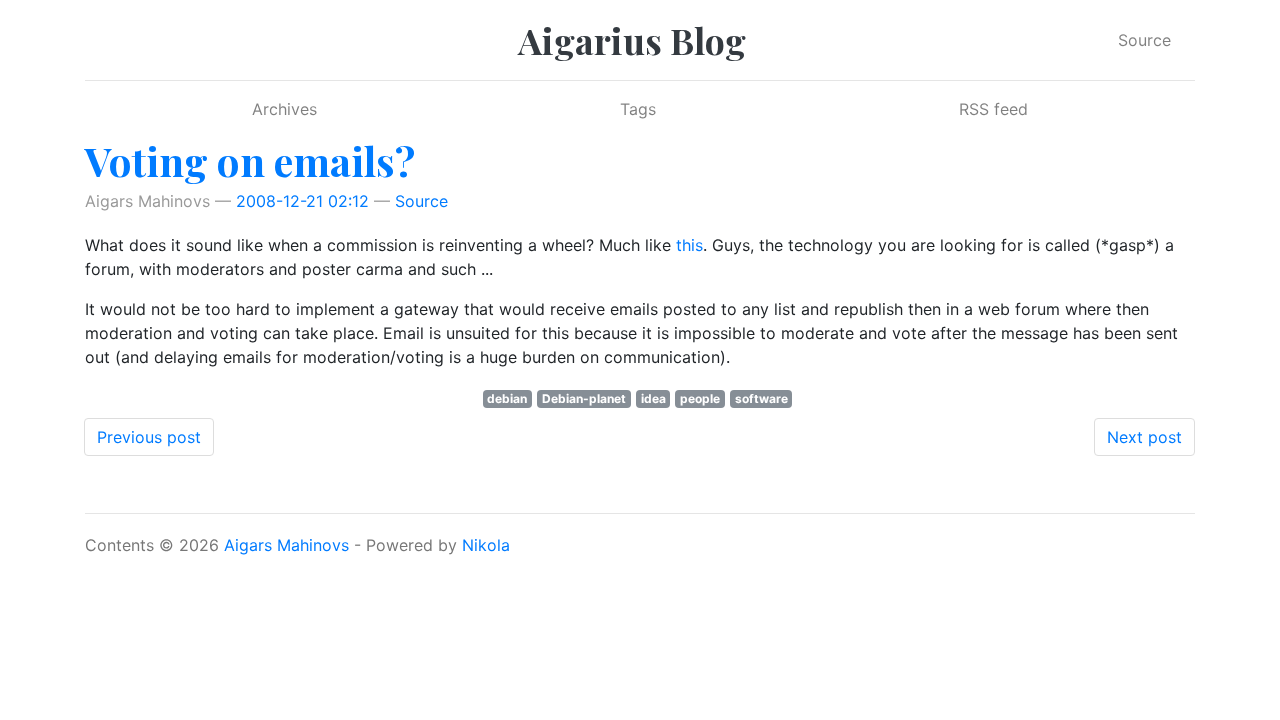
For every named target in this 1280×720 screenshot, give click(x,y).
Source (1144, 40)
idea (653, 398)
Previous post (149, 437)
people (700, 398)
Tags (638, 109)
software (761, 398)
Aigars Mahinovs (286, 545)
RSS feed (993, 109)
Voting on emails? (250, 160)
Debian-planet (584, 398)
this (689, 245)
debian (507, 398)
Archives (284, 109)
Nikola (486, 545)
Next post (1144, 437)
